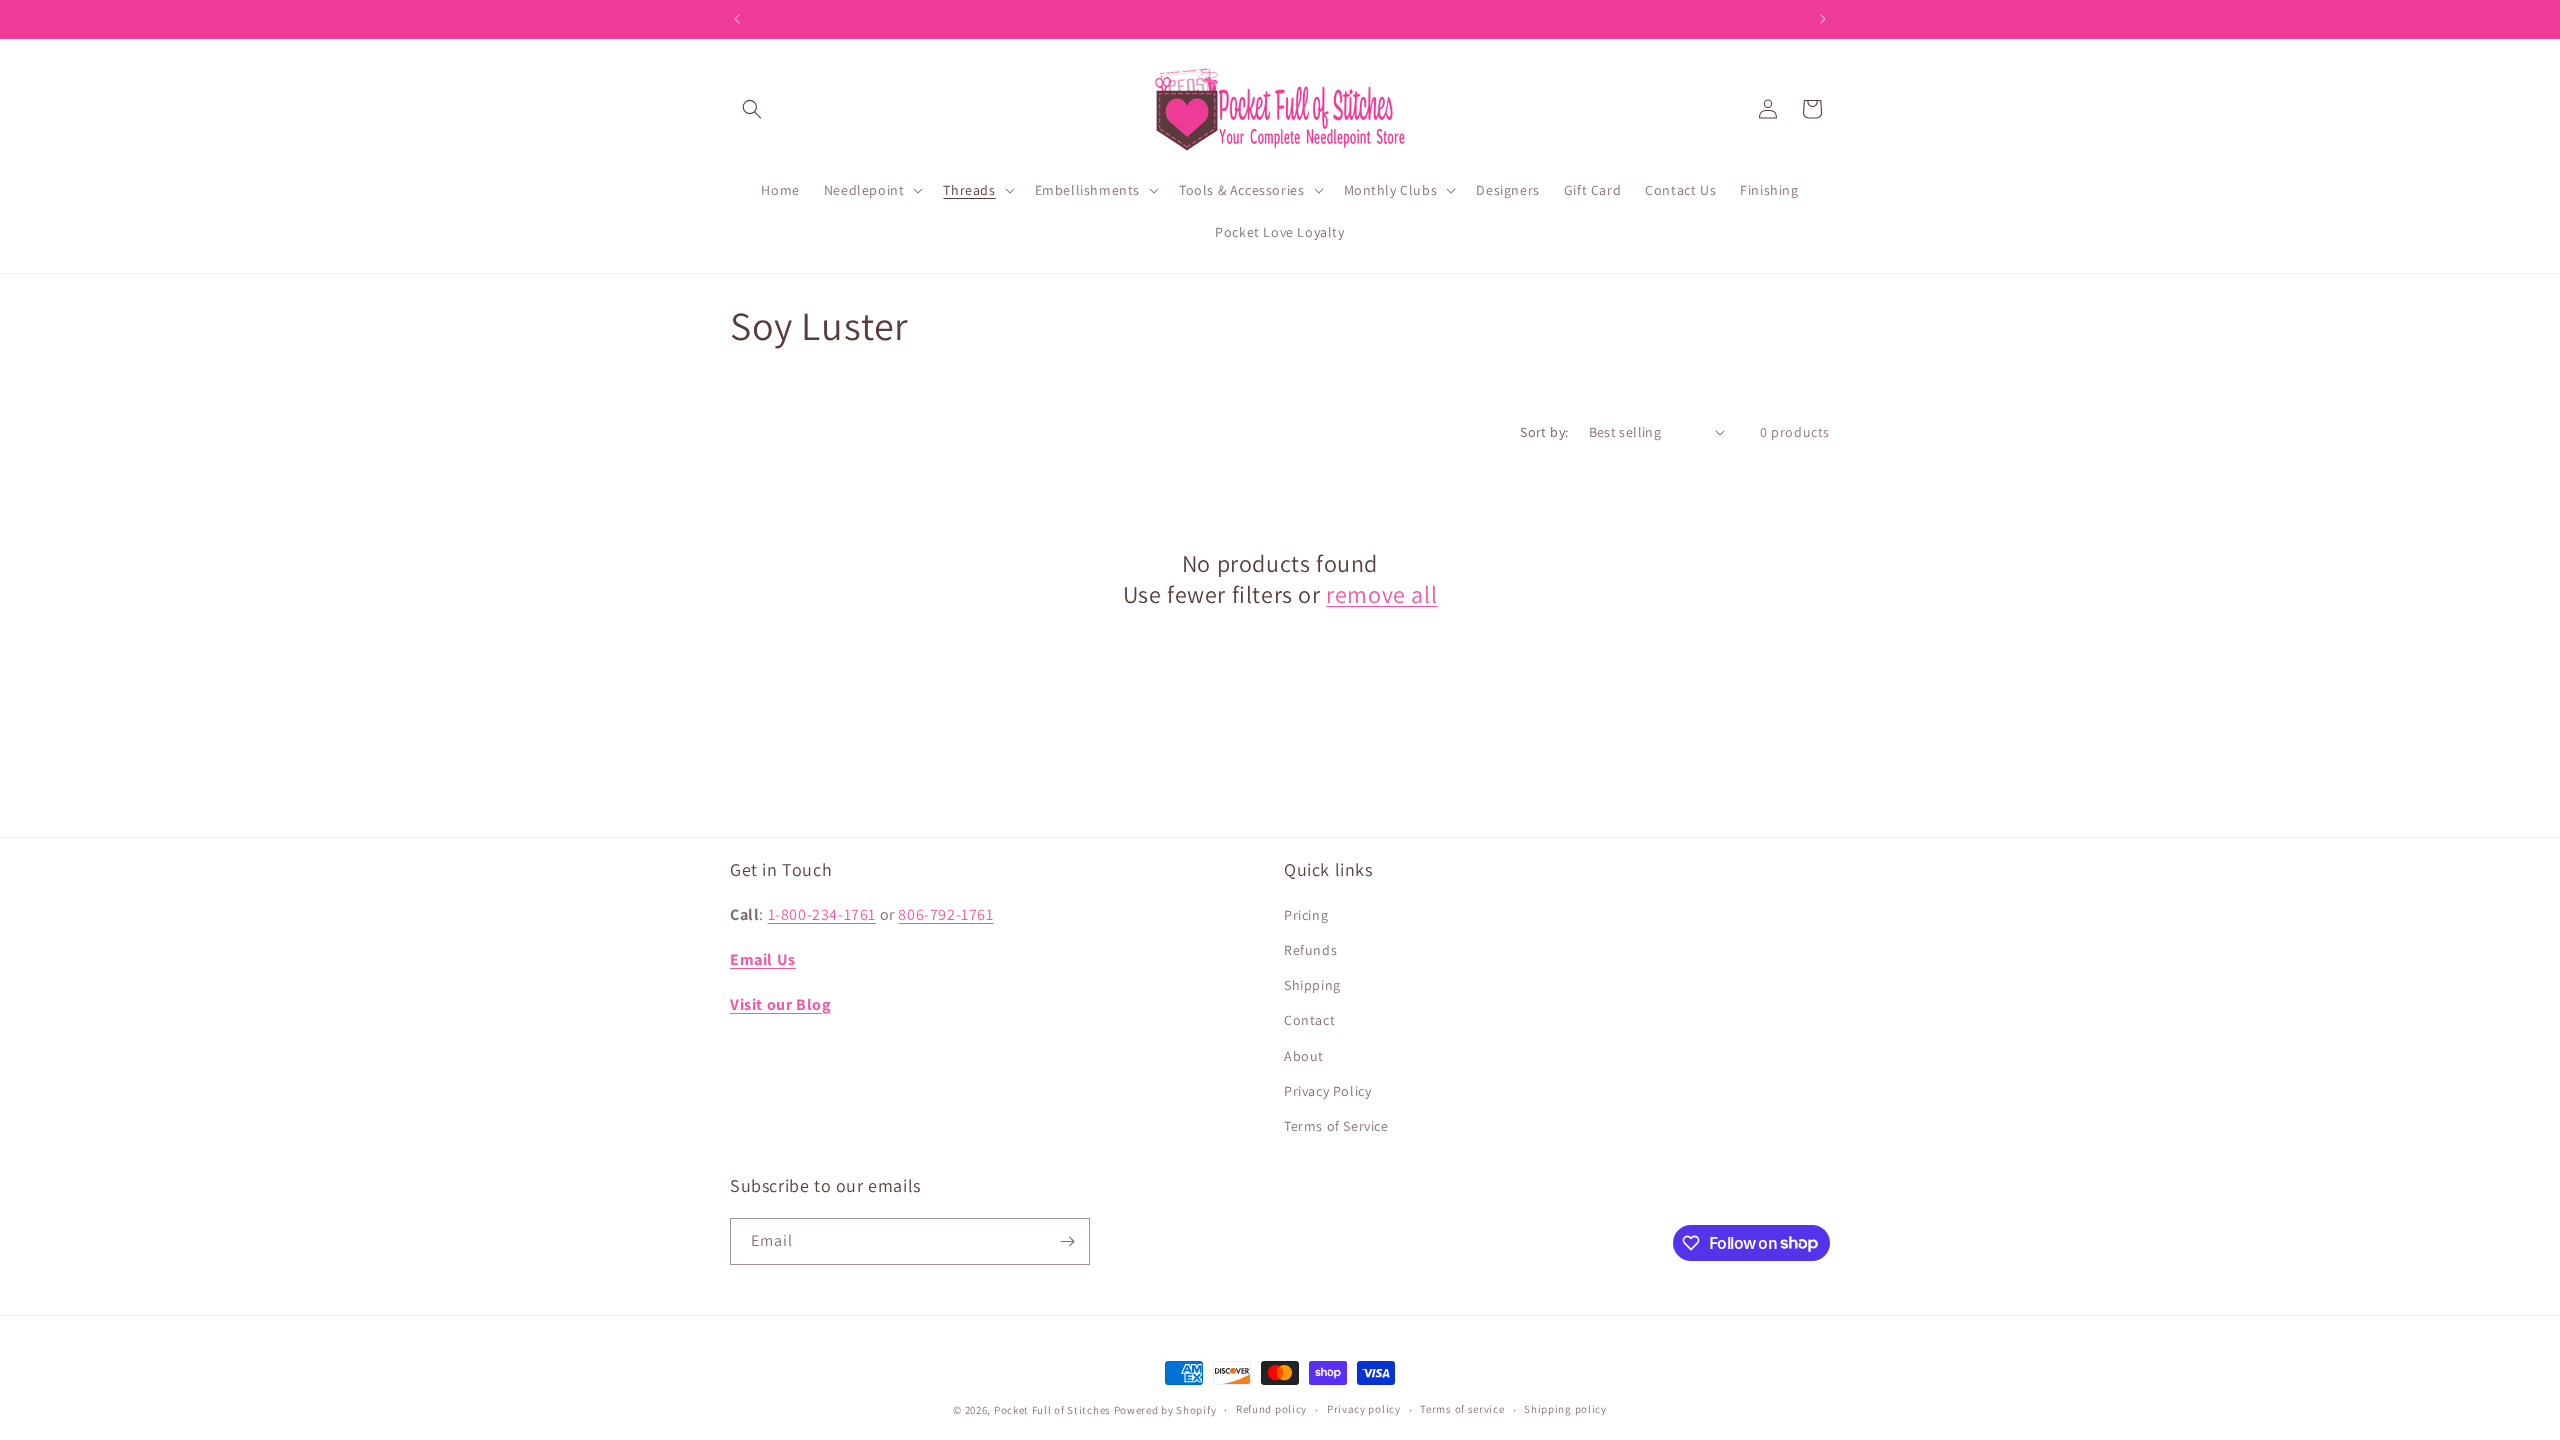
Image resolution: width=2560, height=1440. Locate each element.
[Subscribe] (1067, 1241)
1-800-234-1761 (822, 914)
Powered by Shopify (1165, 1410)
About (1304, 1056)
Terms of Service (1336, 1126)
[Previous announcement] (737, 19)
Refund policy (1271, 1409)
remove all (1381, 594)
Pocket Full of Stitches (1052, 1410)
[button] (752, 109)
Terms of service (1462, 1409)
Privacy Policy (1327, 1091)
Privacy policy (1364, 1409)
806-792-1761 (945, 914)
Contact (1309, 1020)
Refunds (1310, 950)
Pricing (1306, 915)
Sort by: (1544, 432)
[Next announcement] (1823, 19)
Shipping (1312, 985)
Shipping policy (1565, 1409)
